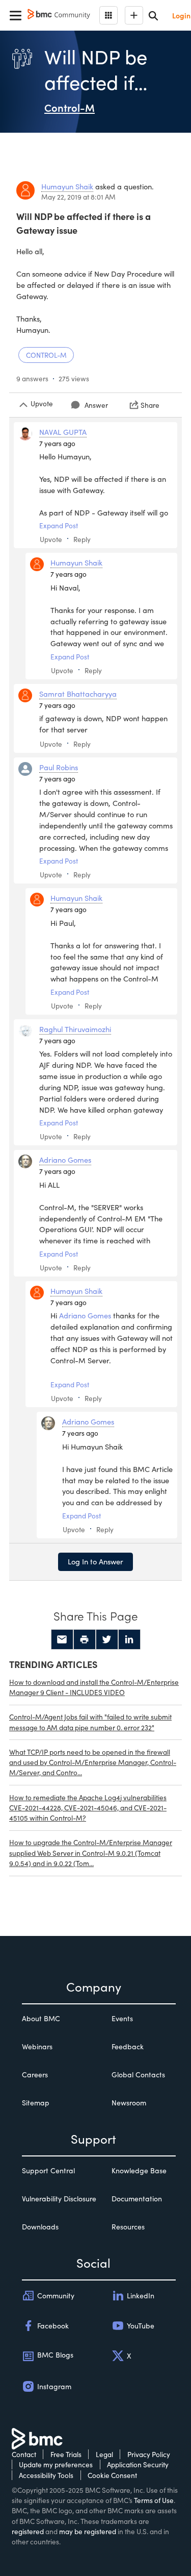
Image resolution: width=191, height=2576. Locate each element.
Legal (104, 2454)
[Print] (85, 1639)
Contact (24, 2454)
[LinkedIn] (129, 1639)
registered (28, 2531)
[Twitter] (107, 1639)
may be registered (88, 2531)
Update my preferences (56, 2464)
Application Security (138, 2464)
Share (150, 405)
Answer (96, 405)
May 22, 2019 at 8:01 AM (78, 197)
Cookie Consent (112, 2475)
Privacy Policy (149, 2454)
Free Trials (66, 2454)
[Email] (62, 1639)
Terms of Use (154, 2500)
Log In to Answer (95, 1561)
